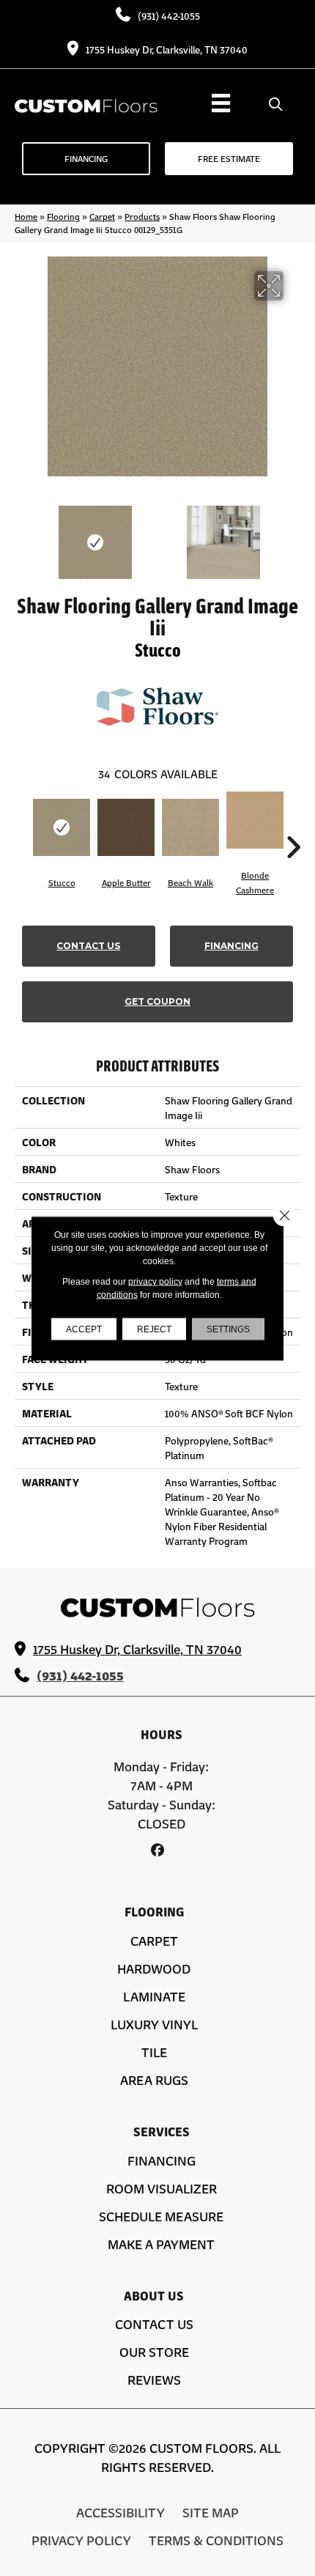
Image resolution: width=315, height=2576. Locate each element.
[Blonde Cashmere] (255, 820)
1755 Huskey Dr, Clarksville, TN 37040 (167, 49)
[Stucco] (62, 827)
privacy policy (155, 1281)
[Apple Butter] (126, 827)
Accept (84, 1329)
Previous (22, 535)
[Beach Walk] (190, 827)
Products (142, 216)
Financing (231, 946)
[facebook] (158, 1850)
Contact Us (88, 946)
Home (26, 216)
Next (293, 535)
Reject (154, 1329)
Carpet (102, 216)
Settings (228, 1329)
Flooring (63, 216)
